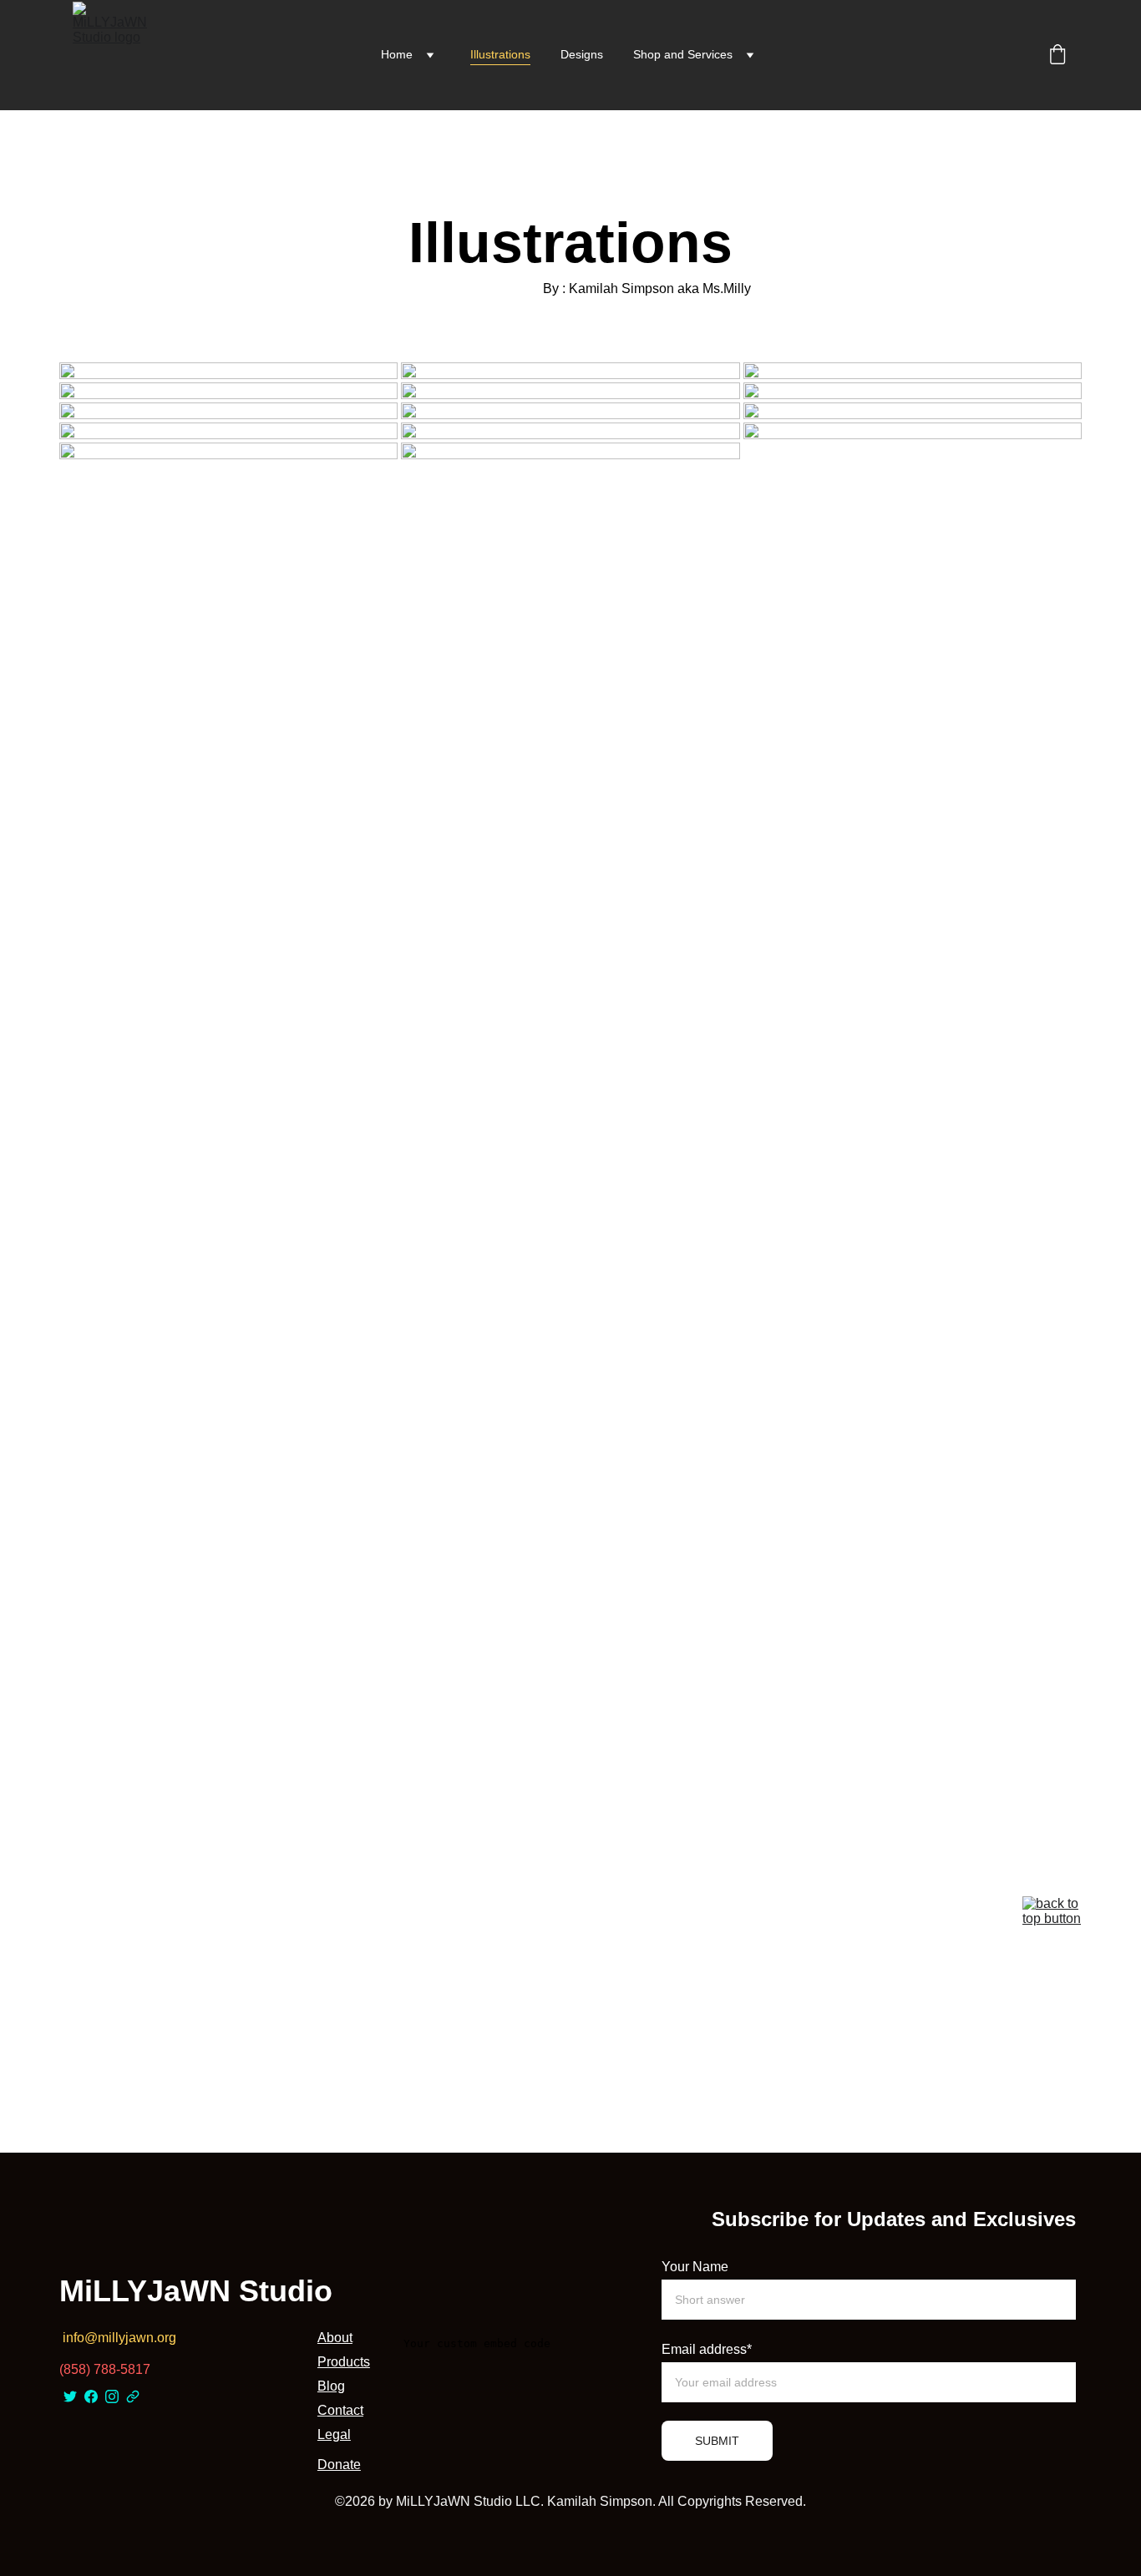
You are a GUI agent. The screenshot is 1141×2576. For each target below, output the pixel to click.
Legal (334, 2434)
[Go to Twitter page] (70, 2396)
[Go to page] (133, 2396)
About (335, 2338)
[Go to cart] (1057, 56)
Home (397, 54)
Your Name (695, 2267)
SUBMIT (717, 2441)
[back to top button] (1052, 1924)
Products (344, 2362)
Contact (340, 2410)
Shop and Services (683, 54)
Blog (331, 2386)
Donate (339, 2465)
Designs (582, 54)
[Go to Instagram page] (112, 2396)
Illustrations (500, 54)
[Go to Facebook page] (91, 2396)
